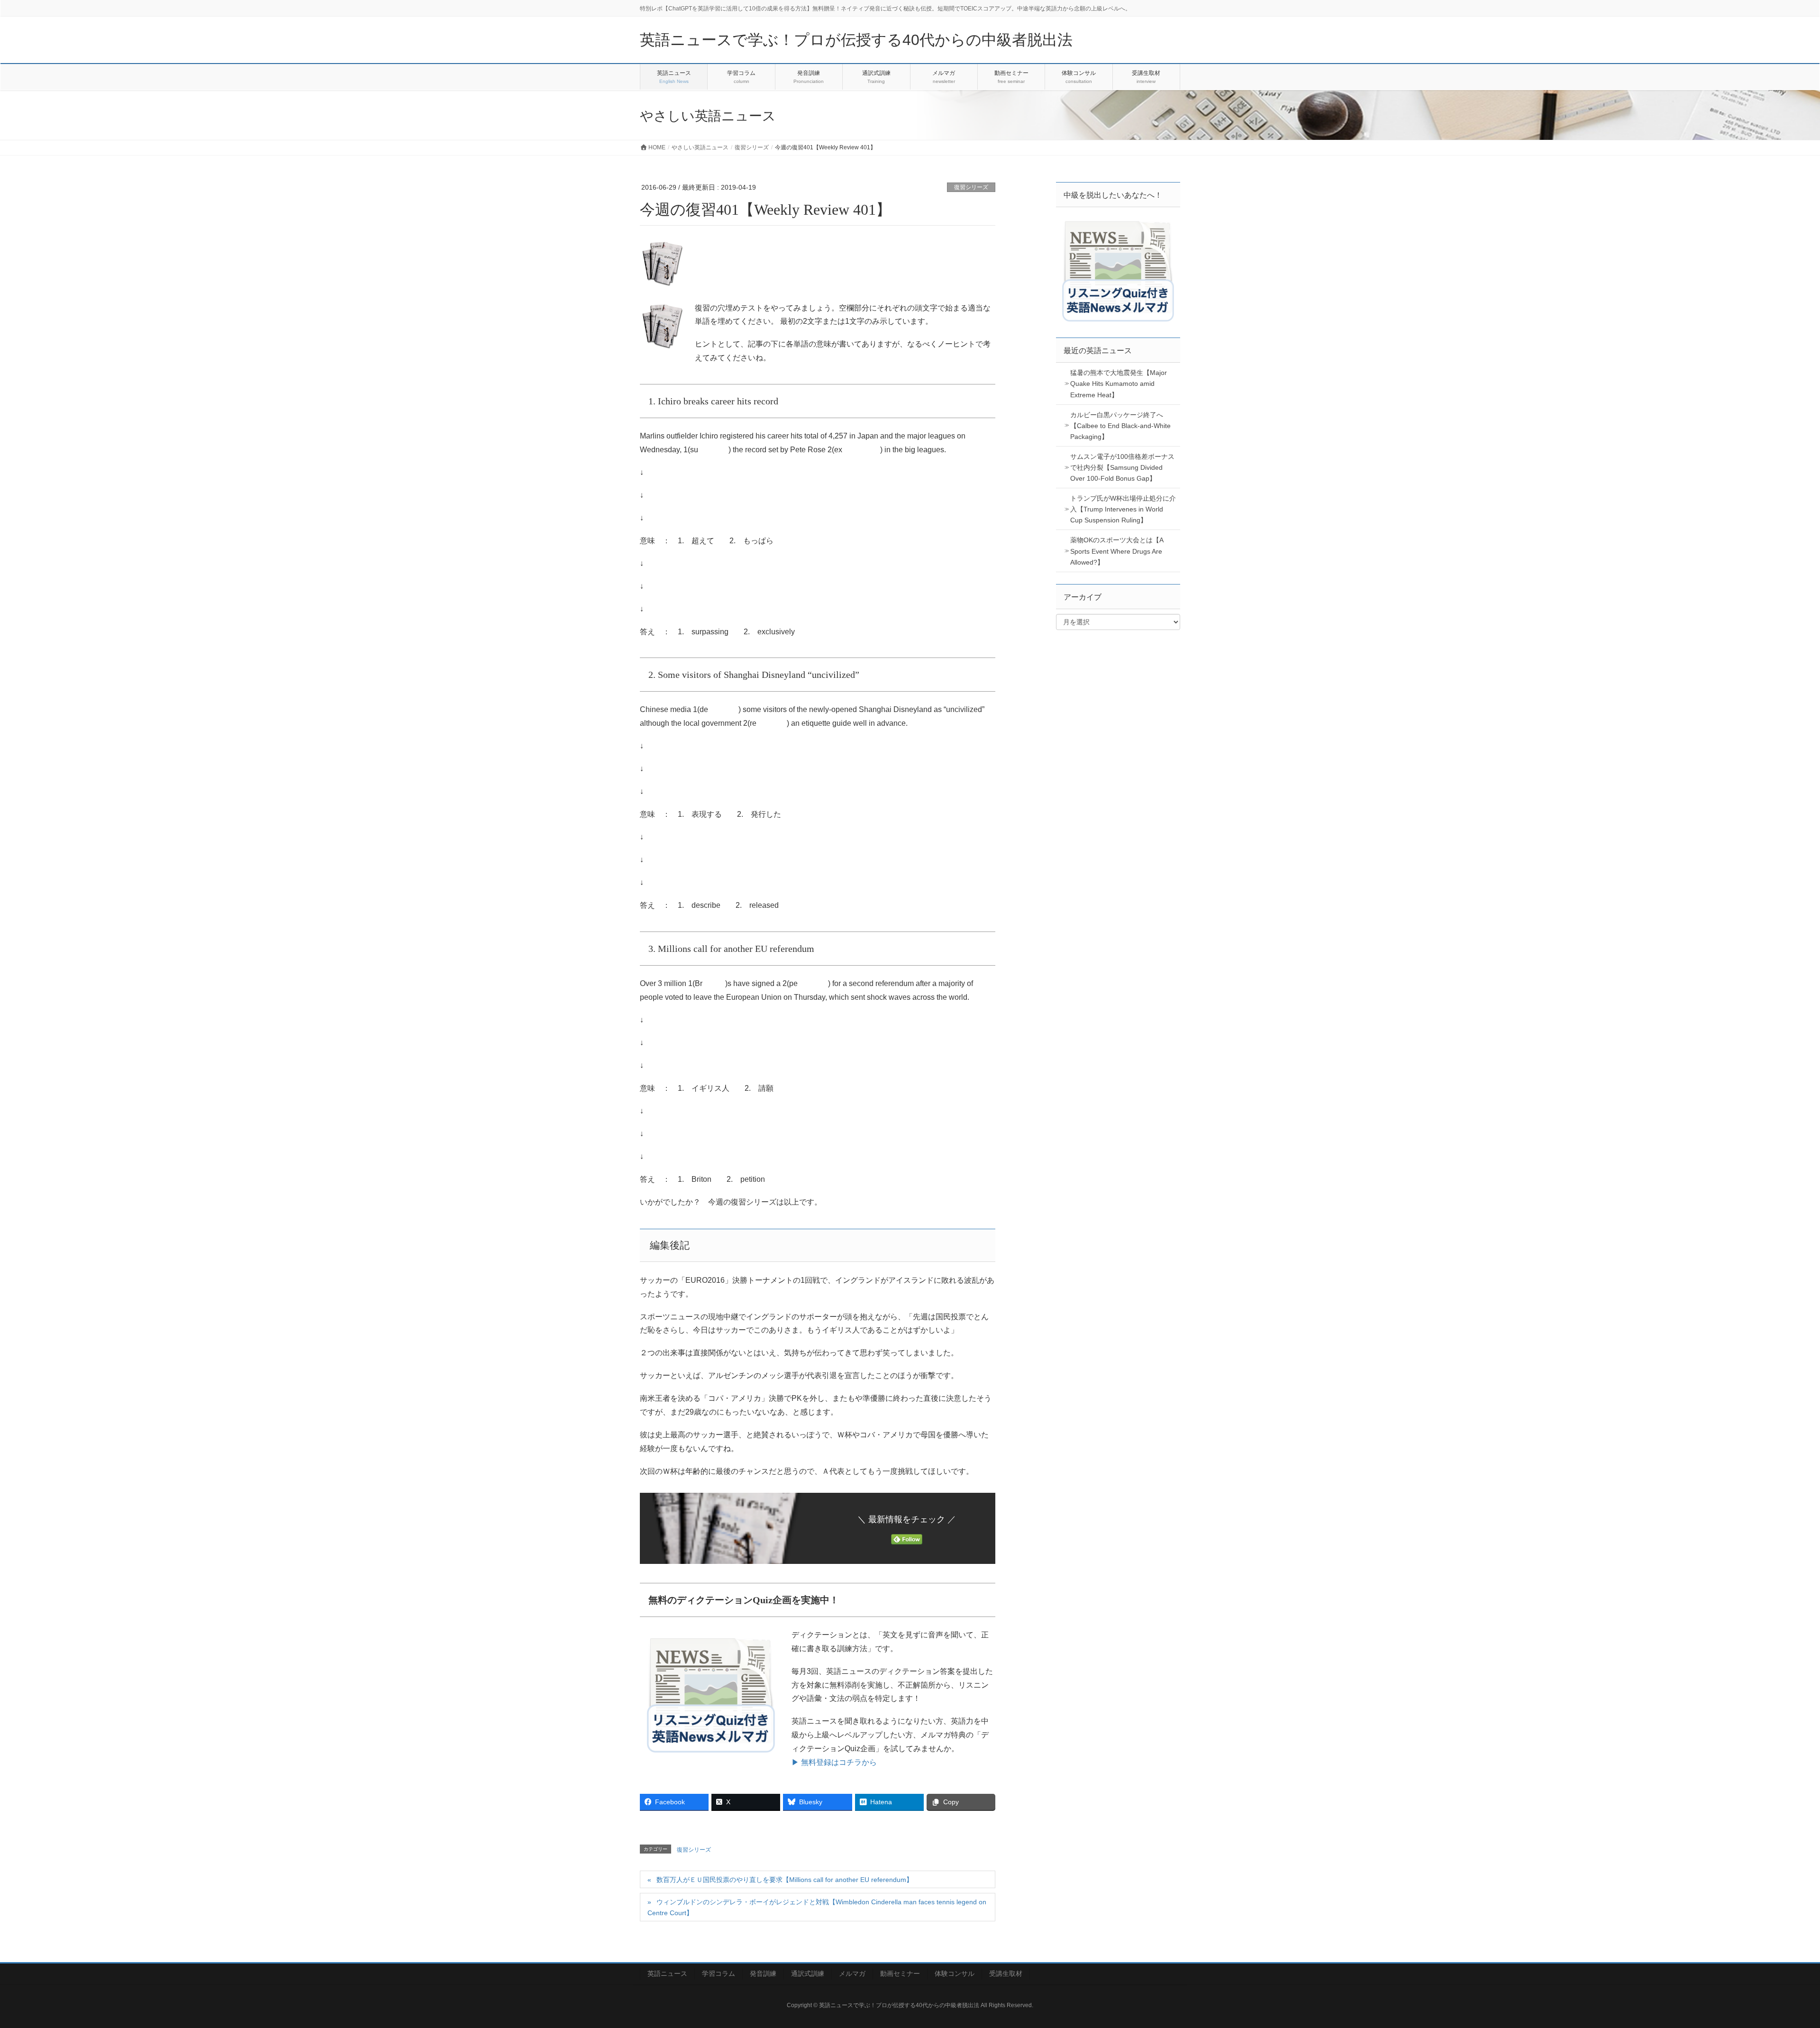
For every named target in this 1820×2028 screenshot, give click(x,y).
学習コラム (719, 1973)
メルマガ (852, 1973)
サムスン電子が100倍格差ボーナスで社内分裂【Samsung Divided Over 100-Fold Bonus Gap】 (1122, 467)
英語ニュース (667, 1973)
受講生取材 (1006, 1973)
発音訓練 (763, 1973)
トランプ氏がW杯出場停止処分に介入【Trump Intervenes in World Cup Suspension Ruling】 (1123, 509)
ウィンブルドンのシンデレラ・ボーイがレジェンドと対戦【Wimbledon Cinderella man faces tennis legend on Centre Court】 (817, 1907)
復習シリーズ (971, 187)
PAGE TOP (1772, 1959)
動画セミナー (900, 1973)
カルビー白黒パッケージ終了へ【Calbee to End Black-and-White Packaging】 (1120, 426)
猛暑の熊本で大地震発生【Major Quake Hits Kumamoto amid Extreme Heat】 (1119, 384)
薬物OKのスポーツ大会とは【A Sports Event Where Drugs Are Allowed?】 (1117, 551)
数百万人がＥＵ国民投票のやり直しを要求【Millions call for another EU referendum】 (785, 1880)
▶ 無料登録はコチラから (834, 1762)
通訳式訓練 (808, 1973)
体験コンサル (955, 1973)
